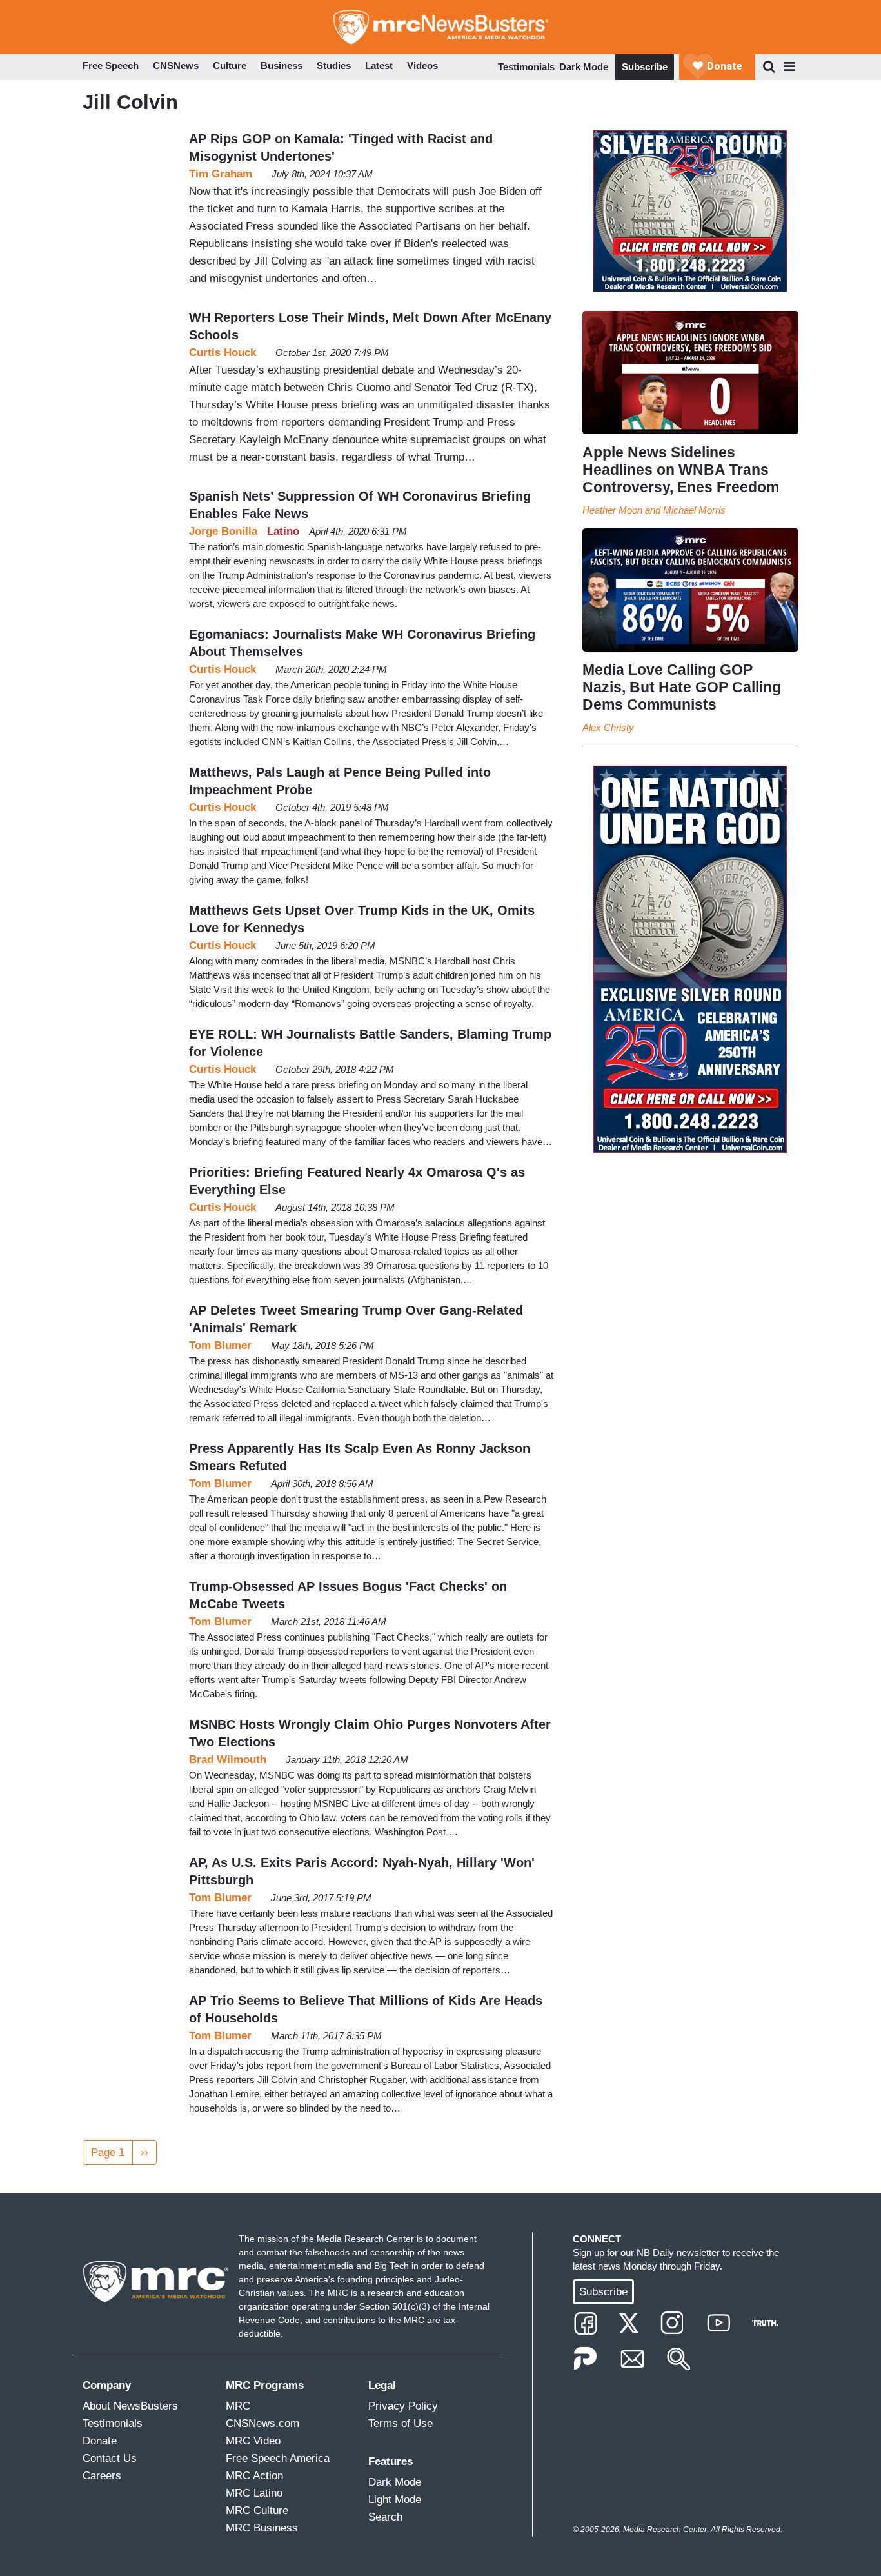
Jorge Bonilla (223, 531)
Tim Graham (221, 174)
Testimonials (526, 67)
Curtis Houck (223, 353)
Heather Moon (612, 510)
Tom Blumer (220, 1345)
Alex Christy (608, 727)
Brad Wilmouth (228, 1760)
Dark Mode (584, 67)
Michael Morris (694, 510)
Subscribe (645, 67)
